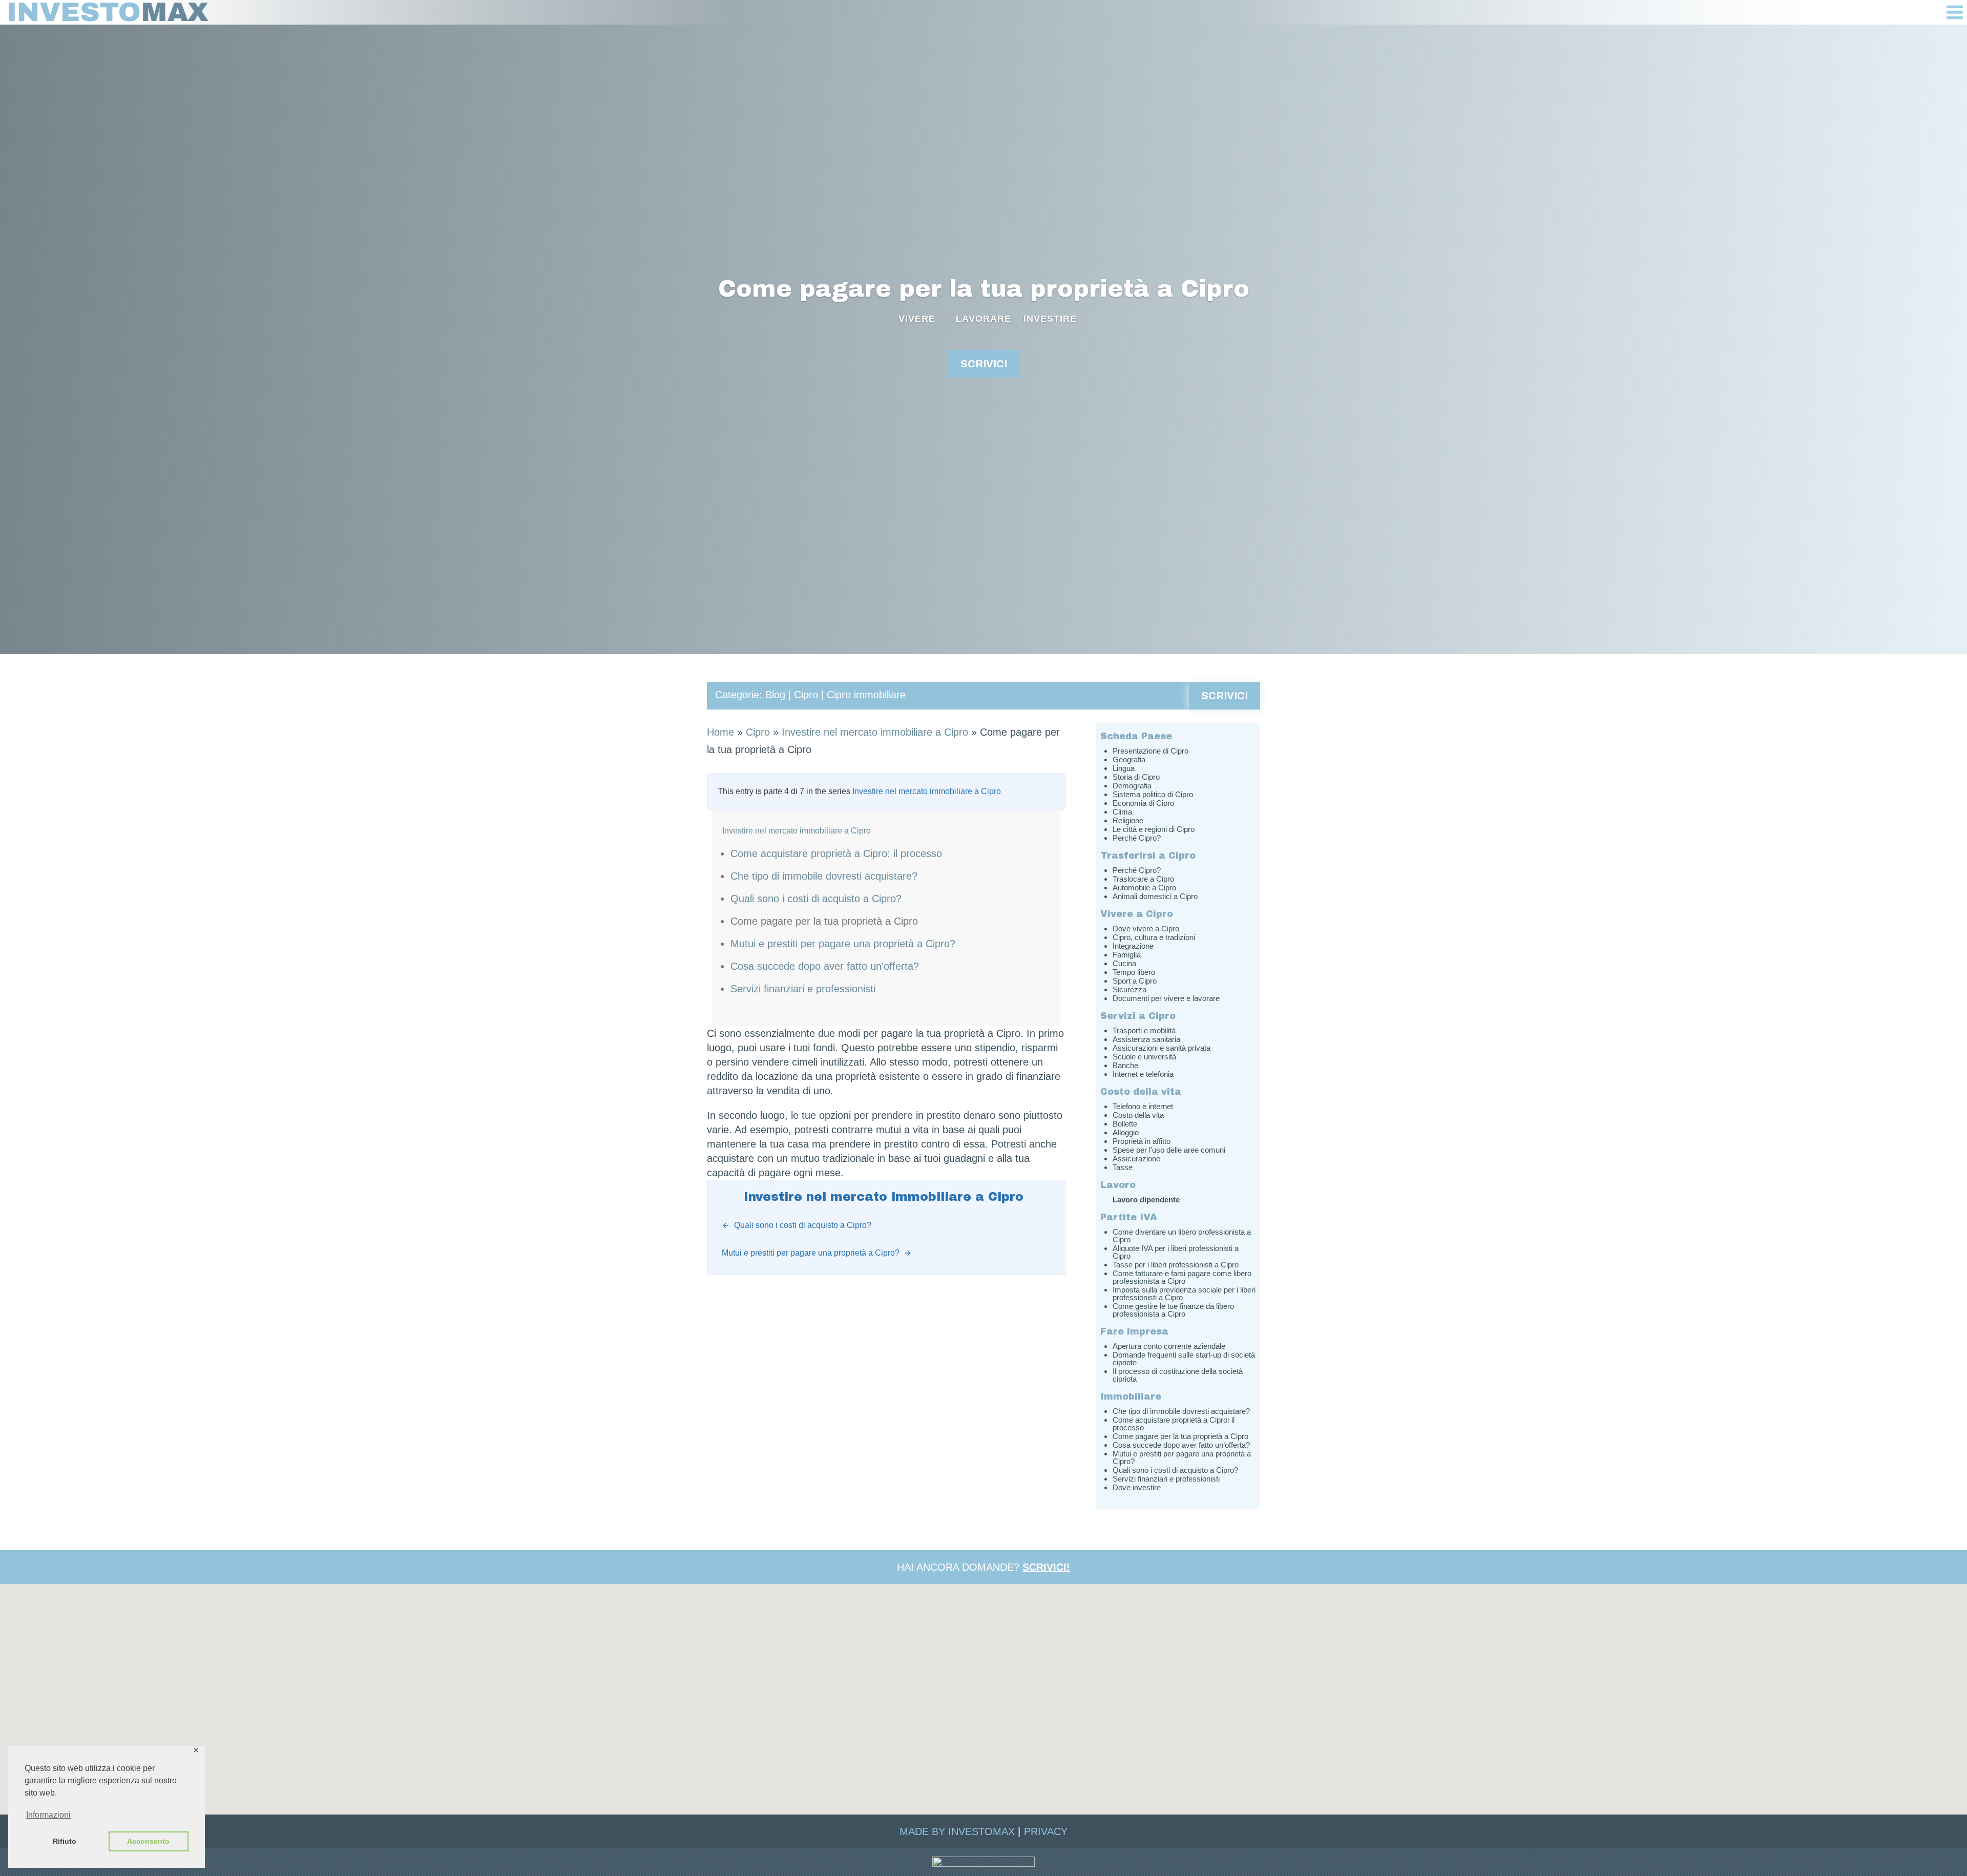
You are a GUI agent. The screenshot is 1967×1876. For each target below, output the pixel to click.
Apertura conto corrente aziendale (1169, 1346)
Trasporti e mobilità (1144, 1030)
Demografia (1132, 786)
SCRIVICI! (1046, 1567)
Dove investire (1137, 1487)
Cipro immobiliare (866, 695)
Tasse (1123, 1167)
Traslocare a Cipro (1143, 879)
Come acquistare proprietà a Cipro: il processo (836, 853)
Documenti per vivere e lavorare (1166, 998)
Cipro (806, 695)
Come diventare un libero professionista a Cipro (1182, 1236)
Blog (775, 695)
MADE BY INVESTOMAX (957, 1831)
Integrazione (1133, 946)
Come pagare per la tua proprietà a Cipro (984, 289)
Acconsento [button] (148, 1841)
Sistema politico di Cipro (1153, 794)
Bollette (1125, 1124)
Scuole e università (1144, 1057)
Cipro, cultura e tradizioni (1154, 937)
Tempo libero (1134, 972)
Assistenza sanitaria (1146, 1039)
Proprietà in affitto (1142, 1141)
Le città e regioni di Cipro (1154, 829)
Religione (1128, 820)
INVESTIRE (1050, 319)
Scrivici (1225, 696)
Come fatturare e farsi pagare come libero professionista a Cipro (1182, 1277)
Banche (1125, 1065)
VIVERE (917, 319)
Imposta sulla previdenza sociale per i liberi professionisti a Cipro (1184, 1294)
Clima (1122, 812)
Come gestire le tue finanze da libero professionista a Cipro (1173, 1310)
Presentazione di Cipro (1150, 751)
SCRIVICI (984, 364)
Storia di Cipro (1136, 777)
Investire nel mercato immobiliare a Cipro (875, 732)
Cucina (1124, 963)
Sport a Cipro (1135, 981)
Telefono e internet (1143, 1106)
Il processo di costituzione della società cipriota (1178, 1375)
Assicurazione (1136, 1159)
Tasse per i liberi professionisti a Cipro (1176, 1265)
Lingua (1124, 768)
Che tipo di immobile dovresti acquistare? (824, 876)
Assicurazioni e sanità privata (1162, 1048)
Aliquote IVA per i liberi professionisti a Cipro (1176, 1252)
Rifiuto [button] (65, 1841)
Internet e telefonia (1143, 1074)
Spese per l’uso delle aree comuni (1169, 1150)
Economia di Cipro (1143, 803)
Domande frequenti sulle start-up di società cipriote (1184, 1359)
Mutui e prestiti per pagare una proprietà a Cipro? (843, 944)
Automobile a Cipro (1144, 888)
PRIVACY (1046, 1831)
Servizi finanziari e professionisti (803, 989)
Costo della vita (1138, 1115)
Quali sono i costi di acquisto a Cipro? (816, 899)
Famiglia (1127, 955)
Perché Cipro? (1137, 838)
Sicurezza (1129, 989)
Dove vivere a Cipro (1146, 929)
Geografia (1129, 759)
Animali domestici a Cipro (1155, 896)
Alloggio (1126, 1132)
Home (720, 732)
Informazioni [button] (48, 1815)
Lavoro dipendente (1146, 1200)
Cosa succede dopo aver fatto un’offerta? (825, 966)
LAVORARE (983, 319)
